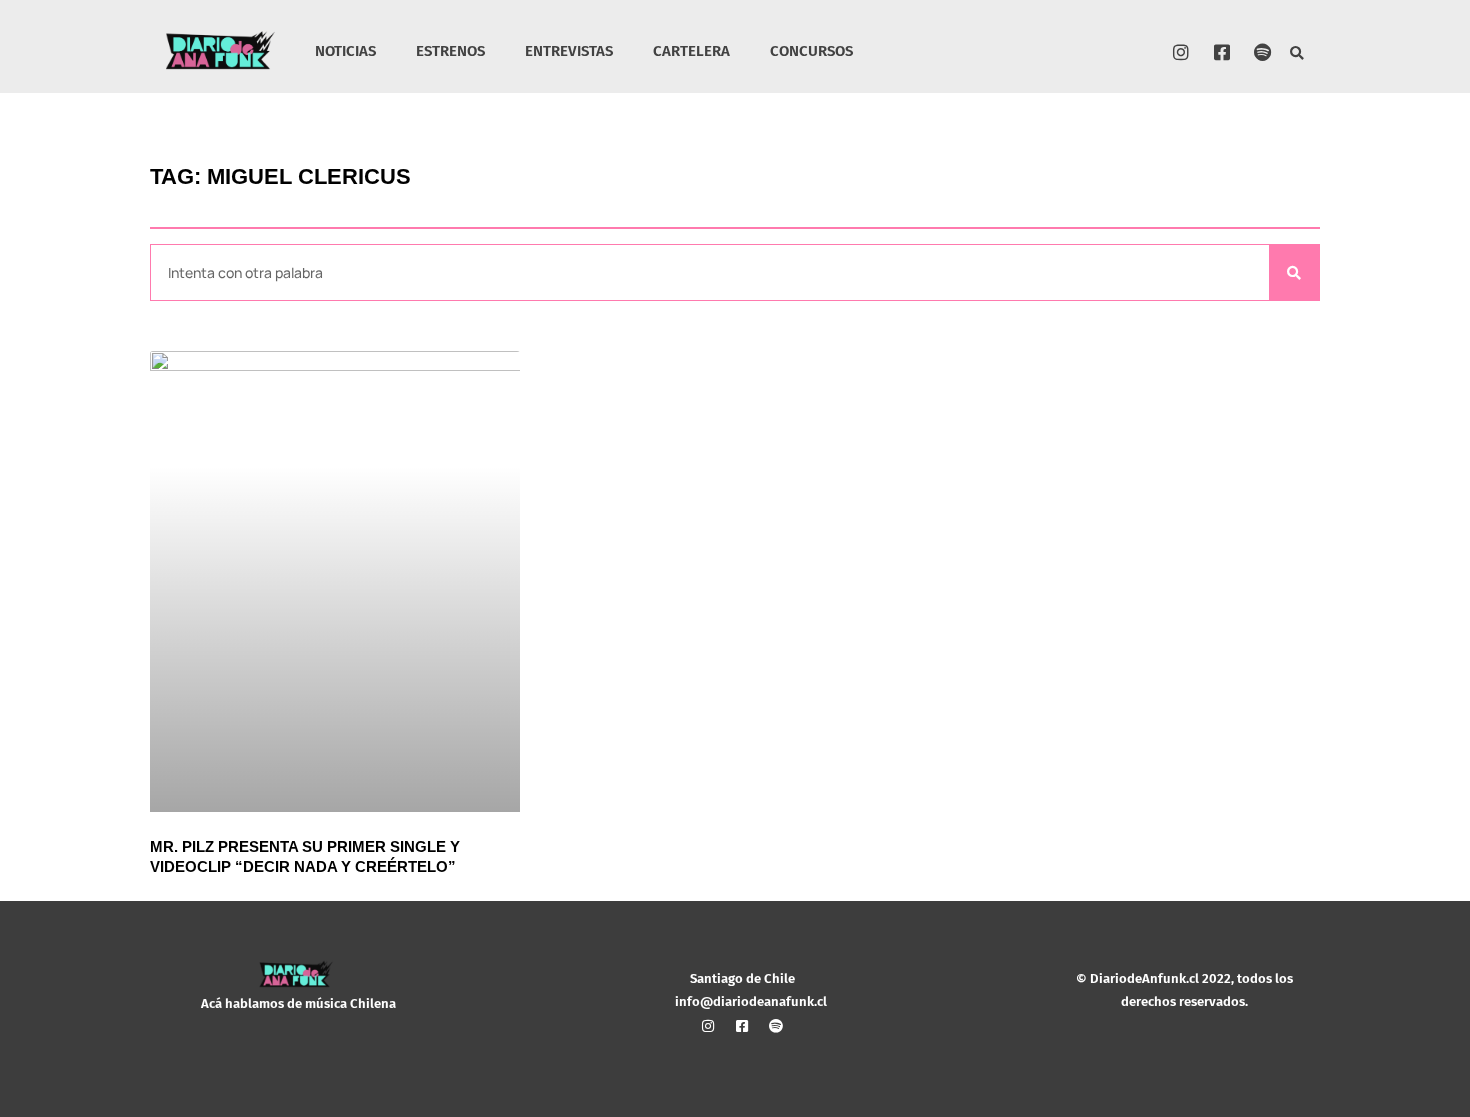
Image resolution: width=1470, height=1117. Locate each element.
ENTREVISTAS (569, 51)
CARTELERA (691, 51)
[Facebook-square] (1222, 52)
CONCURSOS (811, 51)
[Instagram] (1181, 52)
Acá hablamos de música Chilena (298, 1003)
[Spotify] (1263, 52)
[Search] (1294, 272)
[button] (1297, 54)
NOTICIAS (345, 51)
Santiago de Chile (742, 978)
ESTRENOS (450, 51)
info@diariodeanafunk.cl (751, 1001)
